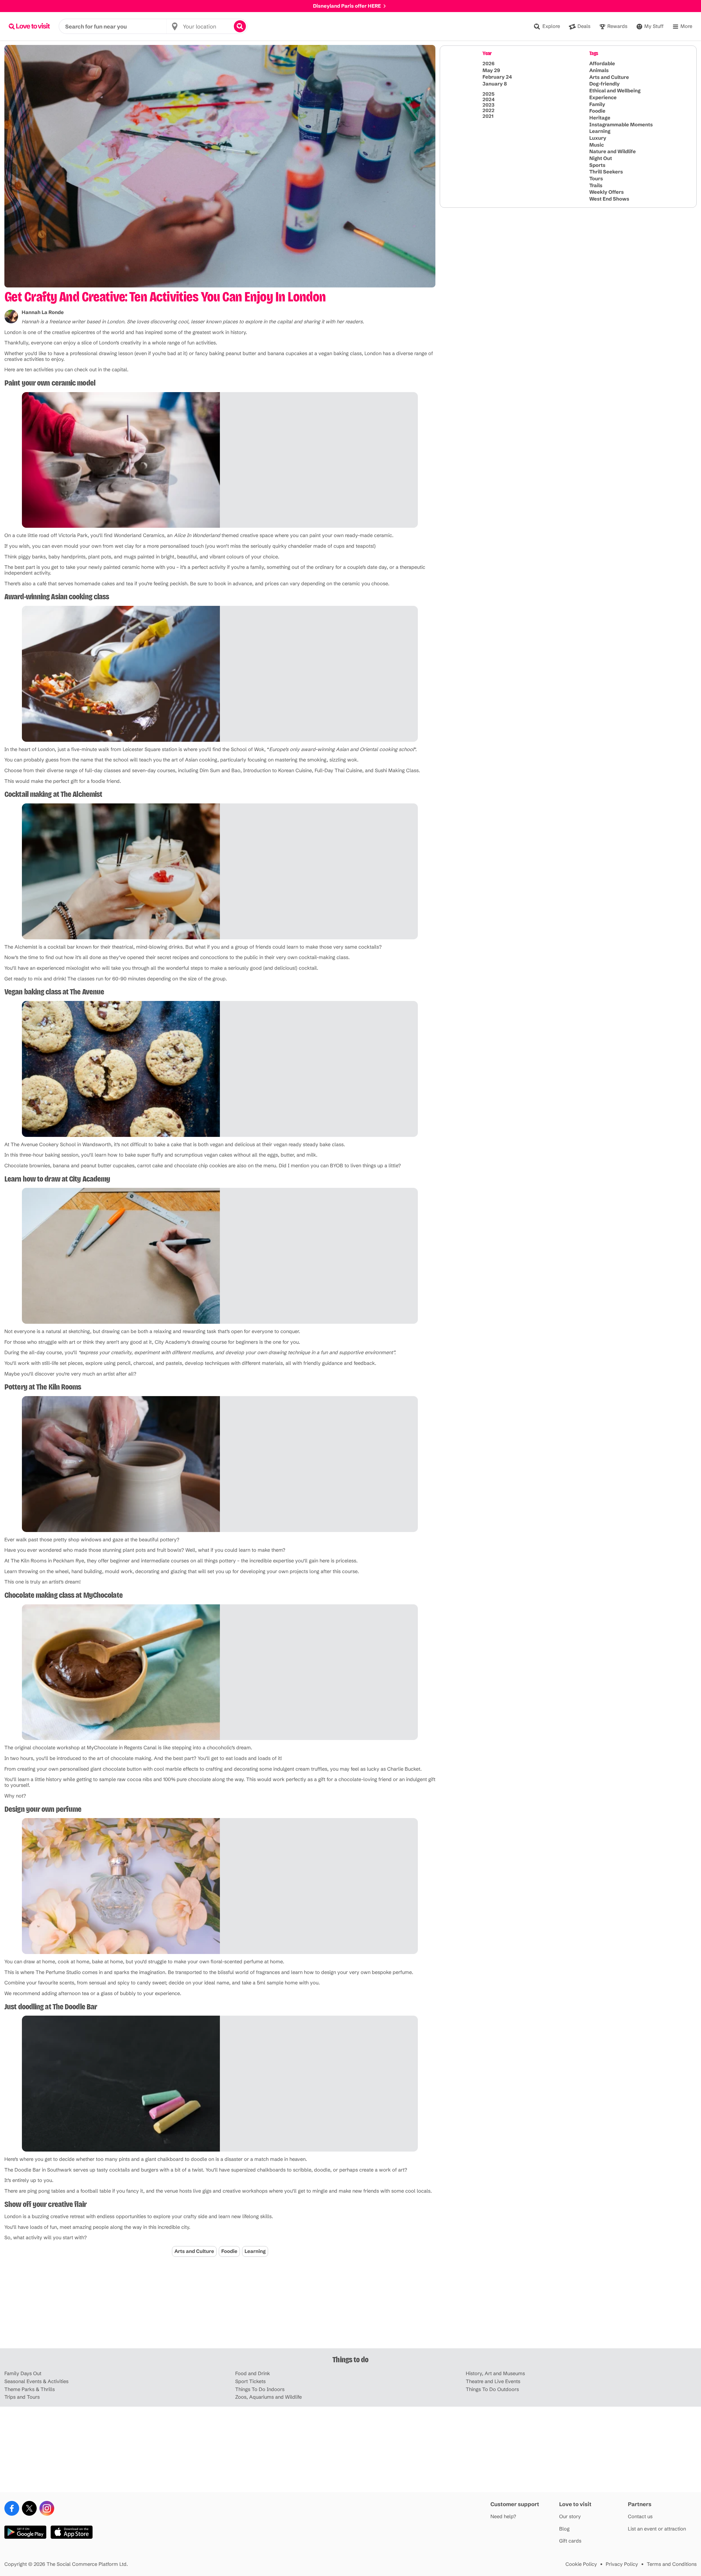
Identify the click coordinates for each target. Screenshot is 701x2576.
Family (597, 104)
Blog (564, 2529)
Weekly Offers (607, 192)
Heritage (600, 118)
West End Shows (609, 199)
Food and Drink (253, 2374)
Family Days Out (23, 2374)
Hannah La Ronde (43, 312)
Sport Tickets (250, 2382)
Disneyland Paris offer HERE (347, 6)
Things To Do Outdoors (492, 2390)
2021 (488, 116)
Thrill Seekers (606, 172)
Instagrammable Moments (621, 124)
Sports (597, 165)
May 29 (491, 70)
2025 (489, 94)
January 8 (495, 84)
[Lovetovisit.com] (29, 26)
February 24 (497, 77)
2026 (489, 64)
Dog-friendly (604, 84)
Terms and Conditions (672, 2564)
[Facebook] (12, 2508)
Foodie (229, 2251)
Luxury (598, 138)
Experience (603, 97)
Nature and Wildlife (613, 151)
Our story (570, 2517)
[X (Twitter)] (29, 2508)
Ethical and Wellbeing (615, 91)
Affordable (602, 63)
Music (597, 145)
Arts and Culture (194, 2251)
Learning (255, 2251)
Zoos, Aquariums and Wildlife (268, 2397)
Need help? (503, 2517)
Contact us (640, 2517)
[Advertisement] (350, 2306)
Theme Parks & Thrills (30, 2390)
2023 (489, 105)
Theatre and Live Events (493, 2382)
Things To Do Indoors (260, 2390)
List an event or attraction (657, 2529)
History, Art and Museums (495, 2374)
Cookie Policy (581, 2564)
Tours (596, 179)
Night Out (601, 158)
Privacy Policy (622, 2564)
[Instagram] (47, 2508)
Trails (596, 185)
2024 (489, 99)
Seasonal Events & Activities (36, 2382)
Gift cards (570, 2541)
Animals (599, 70)
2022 (489, 110)
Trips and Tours (22, 2397)
